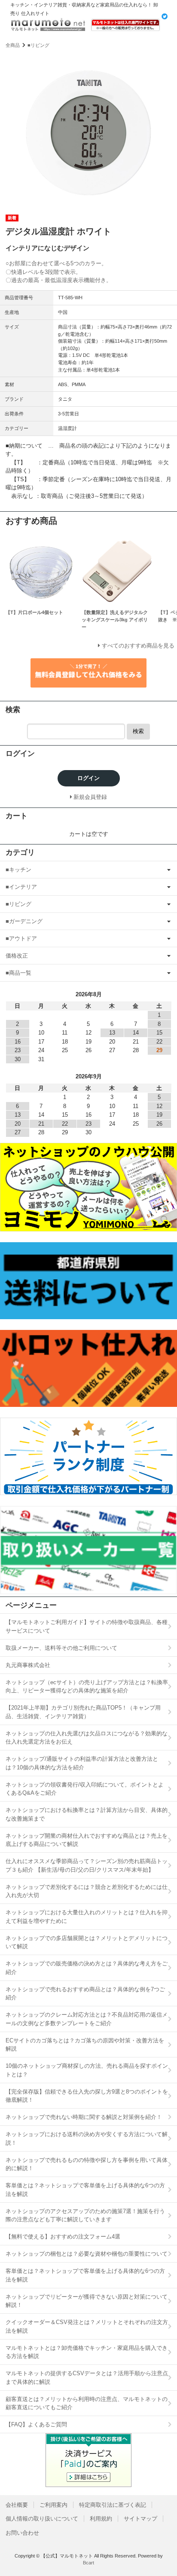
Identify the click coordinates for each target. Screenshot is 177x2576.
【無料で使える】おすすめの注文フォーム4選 (63, 2237)
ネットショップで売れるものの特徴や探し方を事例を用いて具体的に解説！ (87, 2164)
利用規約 (101, 2519)
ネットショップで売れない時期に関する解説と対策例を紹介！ (84, 2117)
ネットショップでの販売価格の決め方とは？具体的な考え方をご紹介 (87, 1968)
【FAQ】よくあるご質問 (36, 2424)
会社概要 (17, 2505)
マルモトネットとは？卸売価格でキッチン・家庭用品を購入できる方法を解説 (87, 2352)
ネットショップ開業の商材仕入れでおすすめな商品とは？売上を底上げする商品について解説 (87, 1840)
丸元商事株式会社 (28, 1665)
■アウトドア (21, 938)
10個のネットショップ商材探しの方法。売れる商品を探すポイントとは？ (87, 2070)
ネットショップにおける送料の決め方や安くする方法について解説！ (87, 2138)
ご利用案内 (53, 2505)
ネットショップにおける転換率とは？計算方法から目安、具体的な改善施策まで (87, 1814)
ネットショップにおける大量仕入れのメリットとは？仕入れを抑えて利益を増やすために (87, 1917)
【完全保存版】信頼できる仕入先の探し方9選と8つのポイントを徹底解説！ (87, 2096)
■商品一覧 (18, 973)
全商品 (13, 45)
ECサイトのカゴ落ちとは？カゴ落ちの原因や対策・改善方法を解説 (85, 2045)
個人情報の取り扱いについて (42, 2519)
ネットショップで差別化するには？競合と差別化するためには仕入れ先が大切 (87, 1891)
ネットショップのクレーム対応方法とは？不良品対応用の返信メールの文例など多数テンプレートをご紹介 (87, 2019)
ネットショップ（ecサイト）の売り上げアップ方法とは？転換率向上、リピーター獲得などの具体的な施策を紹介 (87, 1687)
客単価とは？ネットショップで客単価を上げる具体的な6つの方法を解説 (85, 2190)
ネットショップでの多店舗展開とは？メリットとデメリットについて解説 (87, 1942)
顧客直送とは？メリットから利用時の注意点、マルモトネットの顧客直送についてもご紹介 (87, 2403)
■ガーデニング (24, 921)
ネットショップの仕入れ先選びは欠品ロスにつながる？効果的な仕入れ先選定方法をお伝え (87, 1738)
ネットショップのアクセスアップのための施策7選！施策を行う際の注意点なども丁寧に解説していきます (85, 2215)
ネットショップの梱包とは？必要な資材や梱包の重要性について (87, 2254)
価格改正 (17, 956)
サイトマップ (140, 2519)
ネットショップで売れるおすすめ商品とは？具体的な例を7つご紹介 (85, 1994)
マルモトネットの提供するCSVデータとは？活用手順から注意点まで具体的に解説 (87, 2378)
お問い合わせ (22, 2533)
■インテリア (21, 887)
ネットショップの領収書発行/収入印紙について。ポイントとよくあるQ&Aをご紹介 (85, 1789)
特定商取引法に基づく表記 (113, 2505)
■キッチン (18, 870)
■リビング (38, 45)
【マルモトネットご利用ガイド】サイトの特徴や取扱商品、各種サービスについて (87, 1626)
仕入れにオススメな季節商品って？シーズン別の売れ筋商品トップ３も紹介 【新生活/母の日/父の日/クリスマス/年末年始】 (87, 1865)
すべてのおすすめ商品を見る (138, 646)
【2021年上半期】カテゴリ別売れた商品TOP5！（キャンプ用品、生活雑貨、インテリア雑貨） (83, 1712)
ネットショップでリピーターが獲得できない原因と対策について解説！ (87, 2301)
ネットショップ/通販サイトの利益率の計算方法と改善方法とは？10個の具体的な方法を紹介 (82, 1763)
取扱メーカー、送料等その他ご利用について (61, 1648)
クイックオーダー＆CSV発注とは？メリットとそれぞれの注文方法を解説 (87, 2326)
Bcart (88, 2563)
